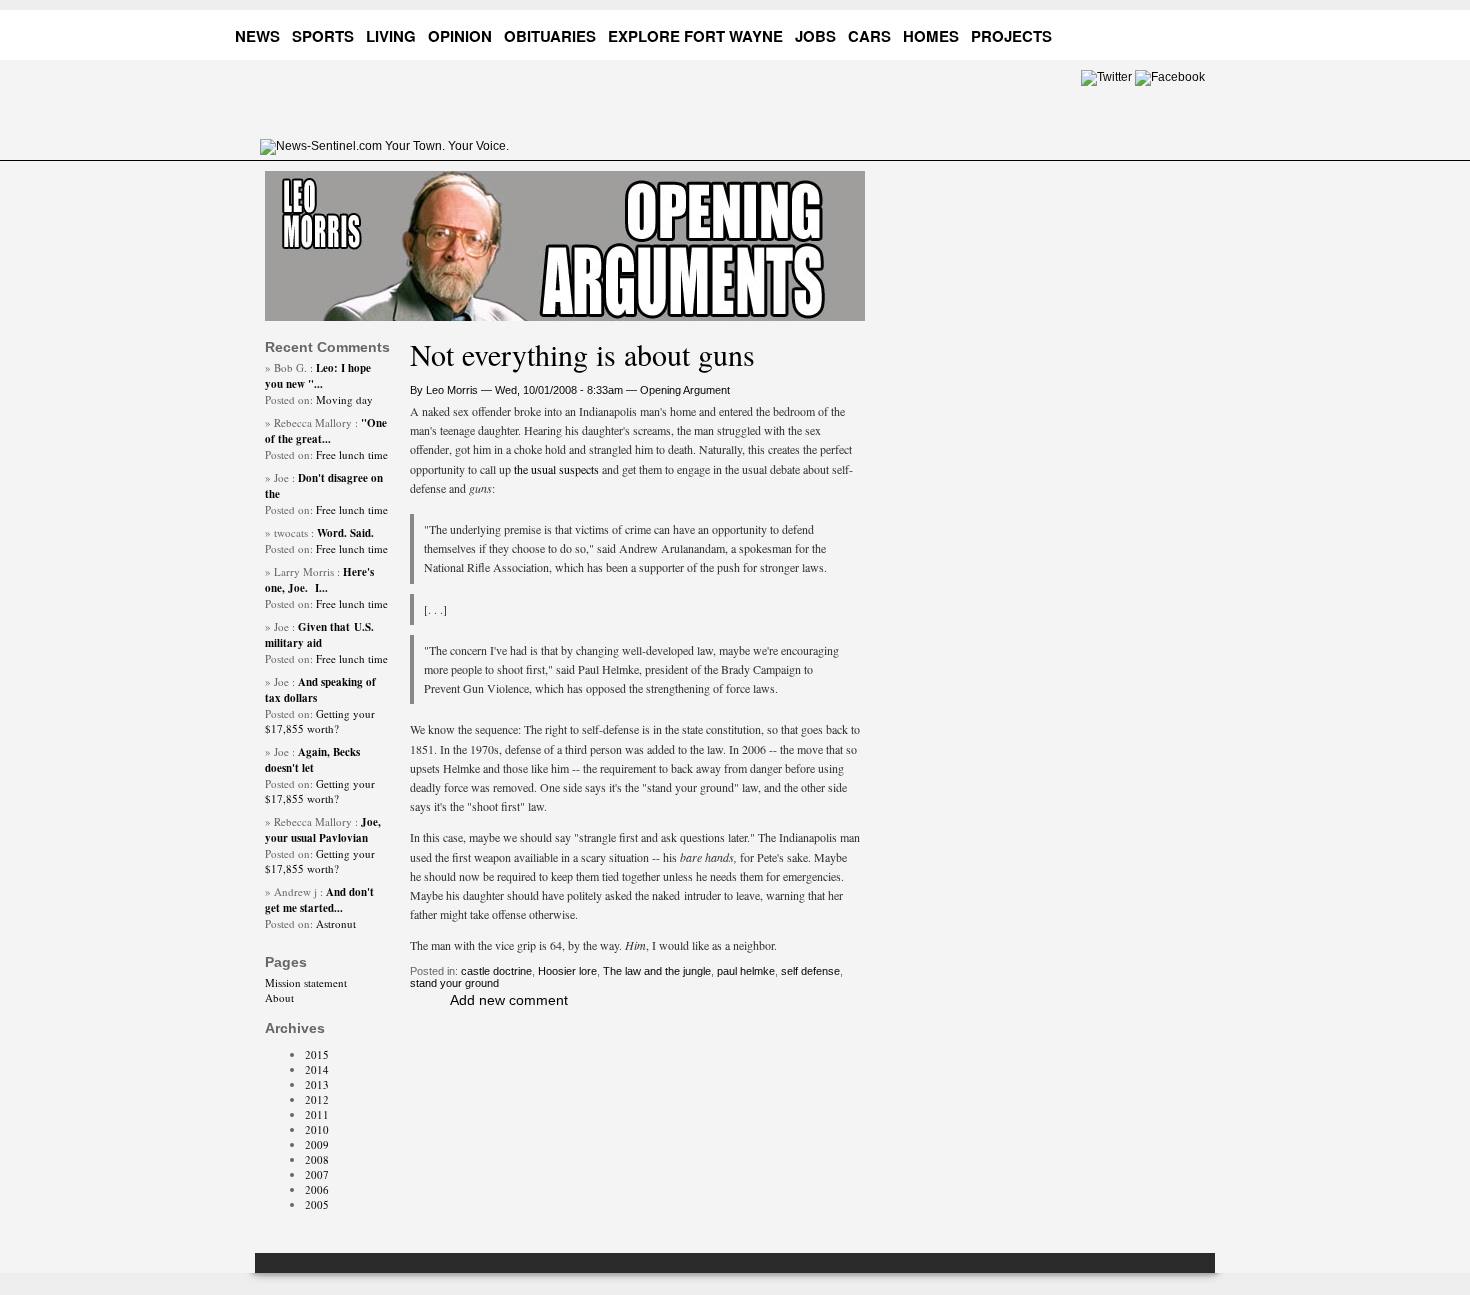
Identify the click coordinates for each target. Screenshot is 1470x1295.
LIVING (391, 36)
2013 (317, 1084)
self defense (810, 971)
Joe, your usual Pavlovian (323, 830)
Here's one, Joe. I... (319, 580)
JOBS (815, 36)
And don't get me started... (319, 900)
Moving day (344, 399)
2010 (317, 1129)
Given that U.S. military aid (319, 635)
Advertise (1119, 32)
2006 (317, 1189)
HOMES (931, 36)
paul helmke (746, 971)
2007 (317, 1174)
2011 (317, 1114)
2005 (317, 1204)
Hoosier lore (567, 971)
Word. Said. (345, 533)
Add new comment (509, 1000)
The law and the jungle (657, 971)
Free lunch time (352, 454)
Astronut (336, 923)
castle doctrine (496, 971)
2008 (317, 1159)
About (279, 997)
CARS (869, 36)
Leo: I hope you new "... (318, 376)
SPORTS (323, 36)
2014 (317, 1069)
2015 (317, 1054)
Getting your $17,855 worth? (320, 721)
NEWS (257, 36)
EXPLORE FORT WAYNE (695, 36)
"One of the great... (326, 431)
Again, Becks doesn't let (312, 760)
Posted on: (290, 399)
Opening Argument (685, 390)
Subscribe (1196, 32)
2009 (317, 1144)
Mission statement (306, 982)
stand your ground (454, 983)
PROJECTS (1011, 36)
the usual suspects (558, 469)
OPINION (460, 36)
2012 (317, 1099)
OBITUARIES (550, 36)
